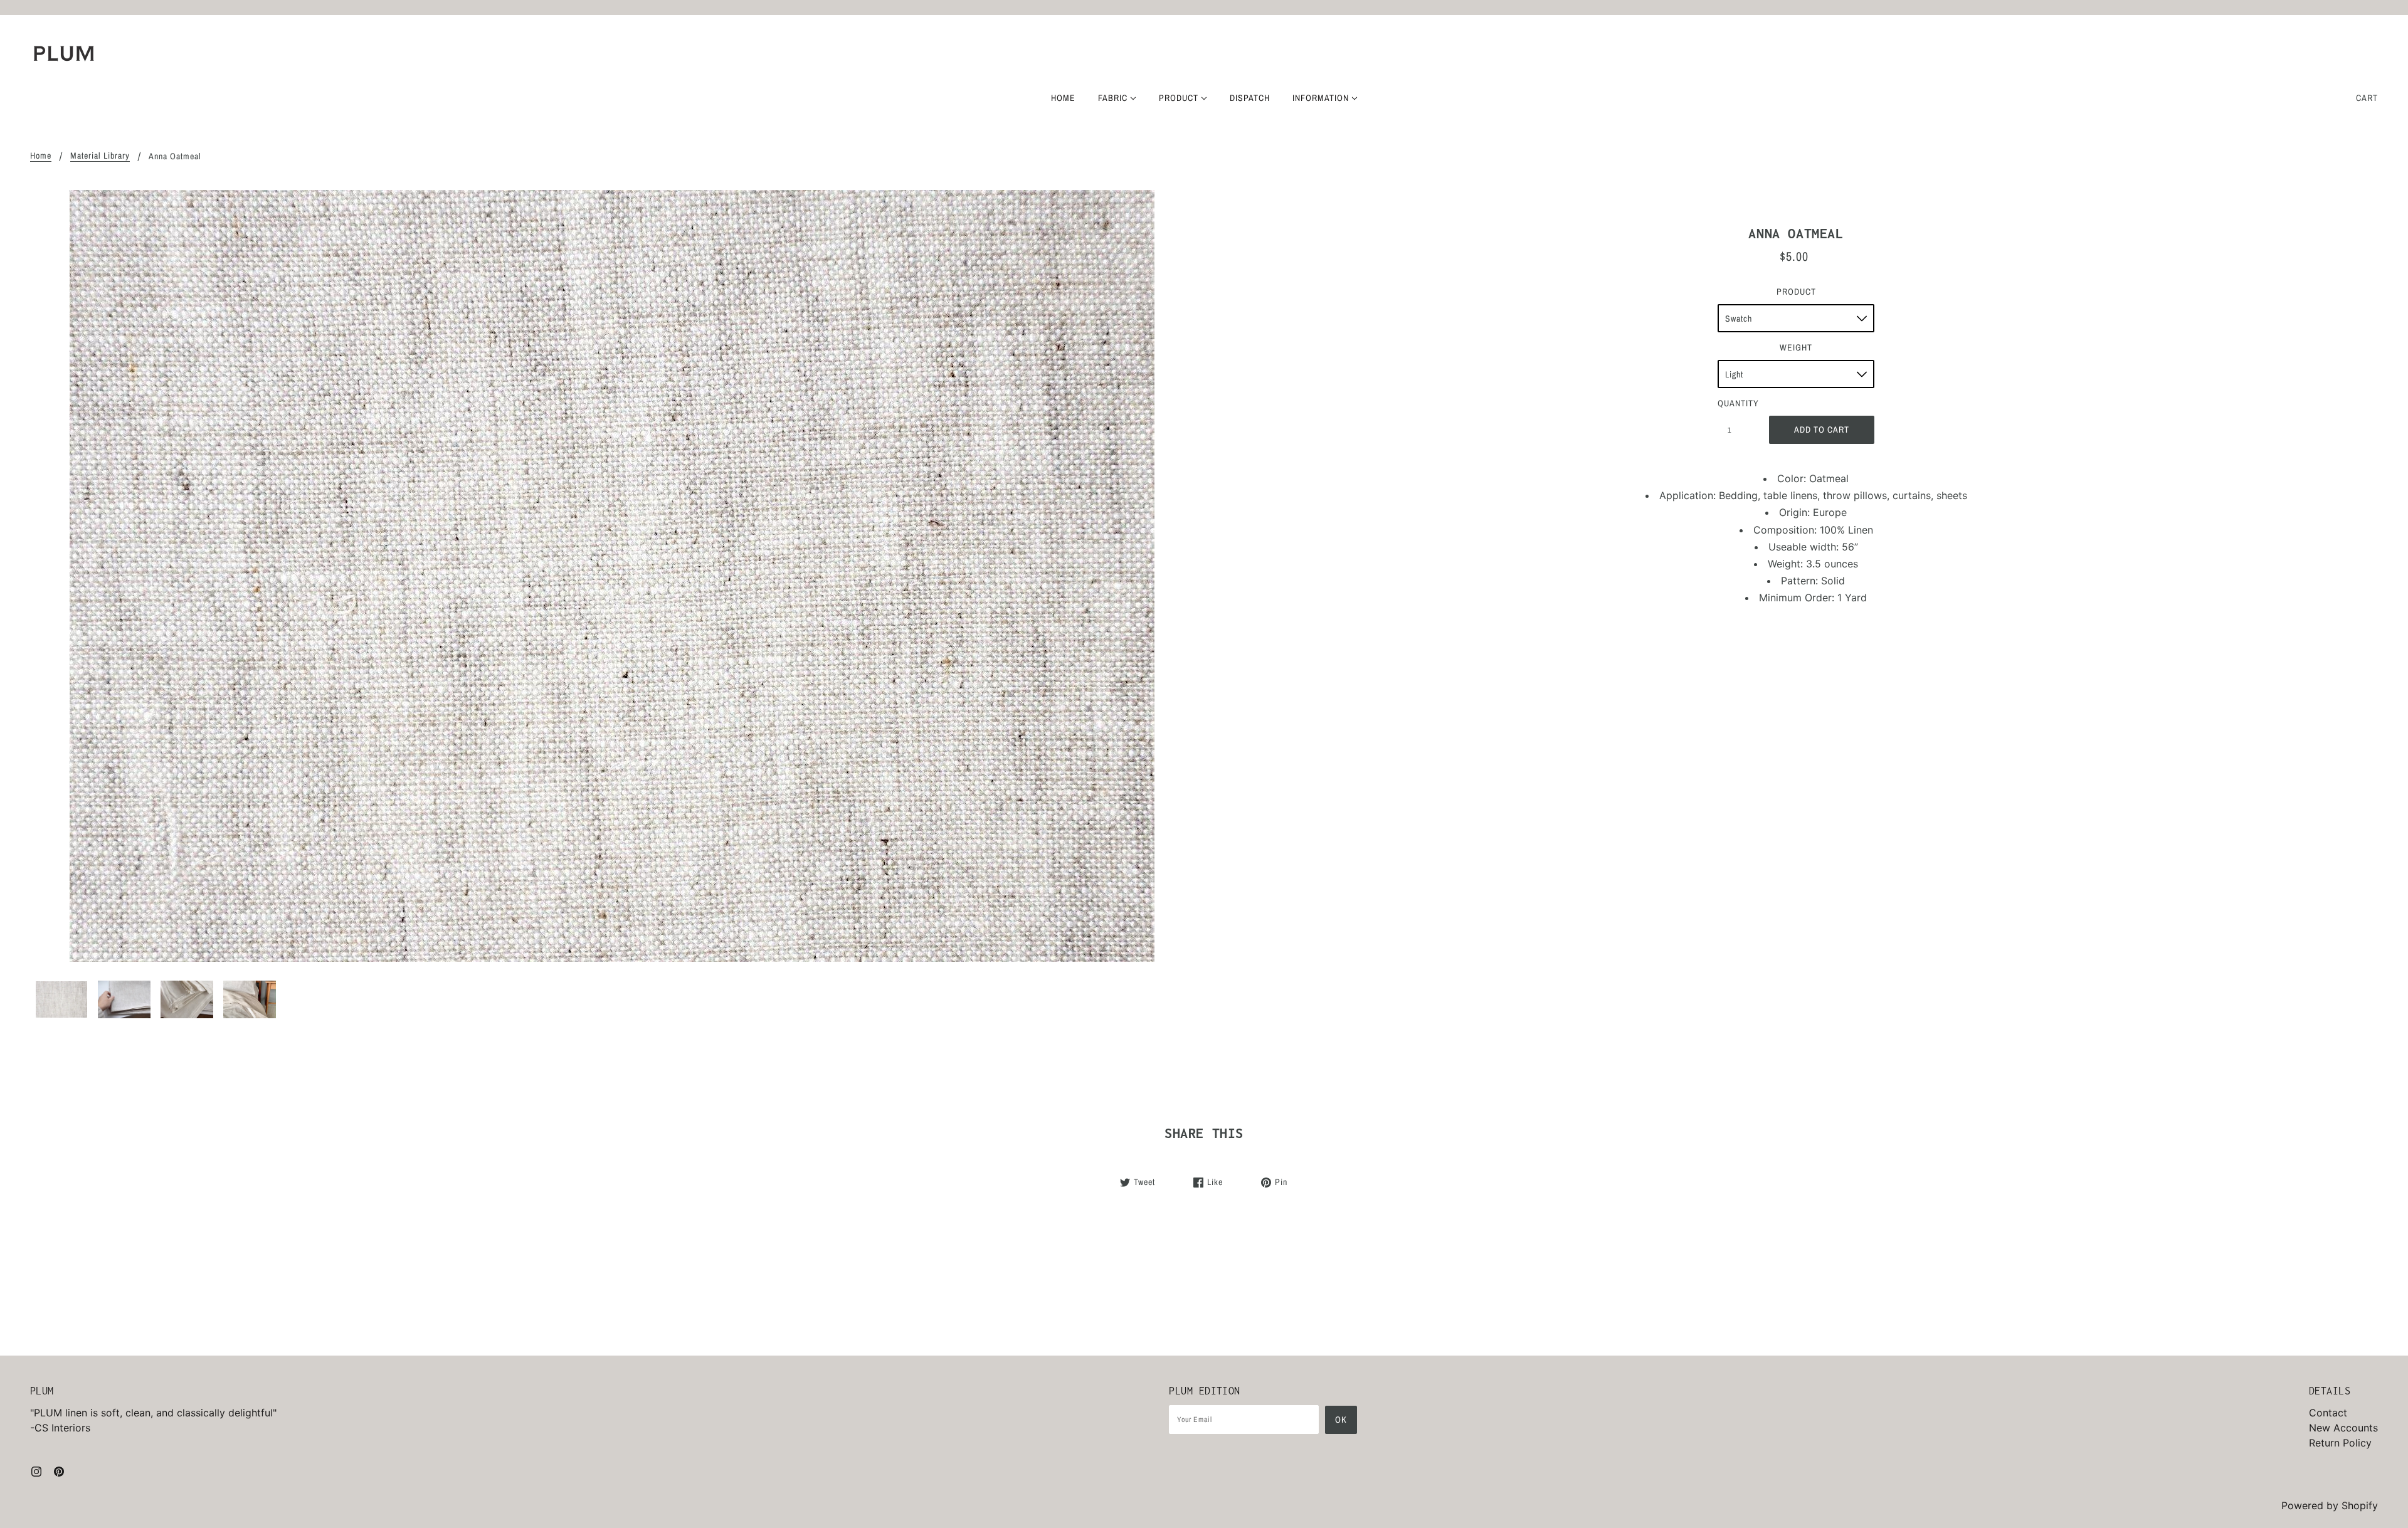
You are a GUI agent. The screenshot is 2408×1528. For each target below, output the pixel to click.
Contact (2328, 1413)
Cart (2367, 98)
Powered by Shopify (2330, 1505)
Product (1796, 292)
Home (41, 156)
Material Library (100, 156)
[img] (36, 1470)
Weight (1796, 347)
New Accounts (2343, 1428)
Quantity (1736, 403)
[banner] (64, 53)
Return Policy (2340, 1443)
